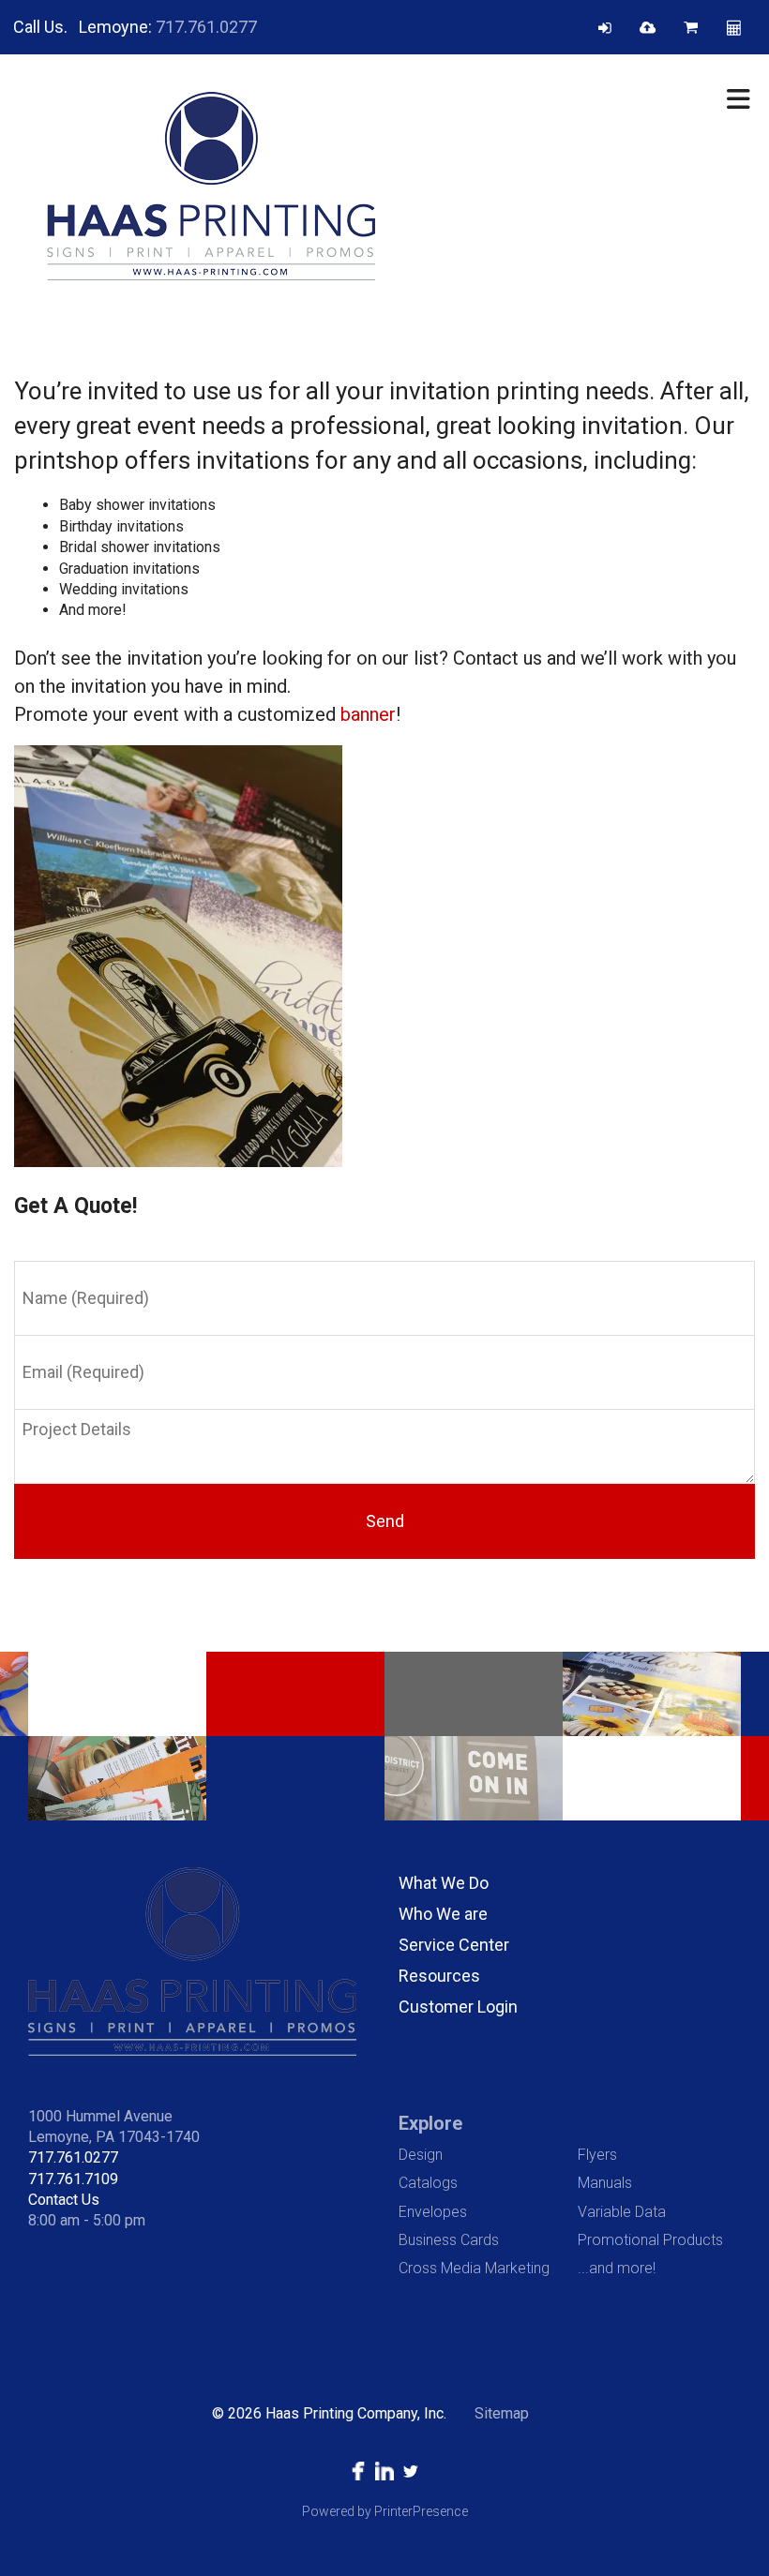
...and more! (617, 2268)
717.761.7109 (73, 2179)
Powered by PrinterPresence (385, 2511)
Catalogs (428, 2183)
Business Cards (449, 2240)
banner (368, 714)
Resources (439, 1976)
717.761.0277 (206, 27)
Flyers (597, 2155)
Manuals (605, 2183)
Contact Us (64, 2200)
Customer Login (458, 2007)
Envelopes (433, 2212)
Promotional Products (650, 2240)
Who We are (443, 1914)
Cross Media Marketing (474, 2268)
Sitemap (502, 2413)
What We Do (444, 1883)
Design (421, 2155)
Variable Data (622, 2212)
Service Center (454, 1945)
